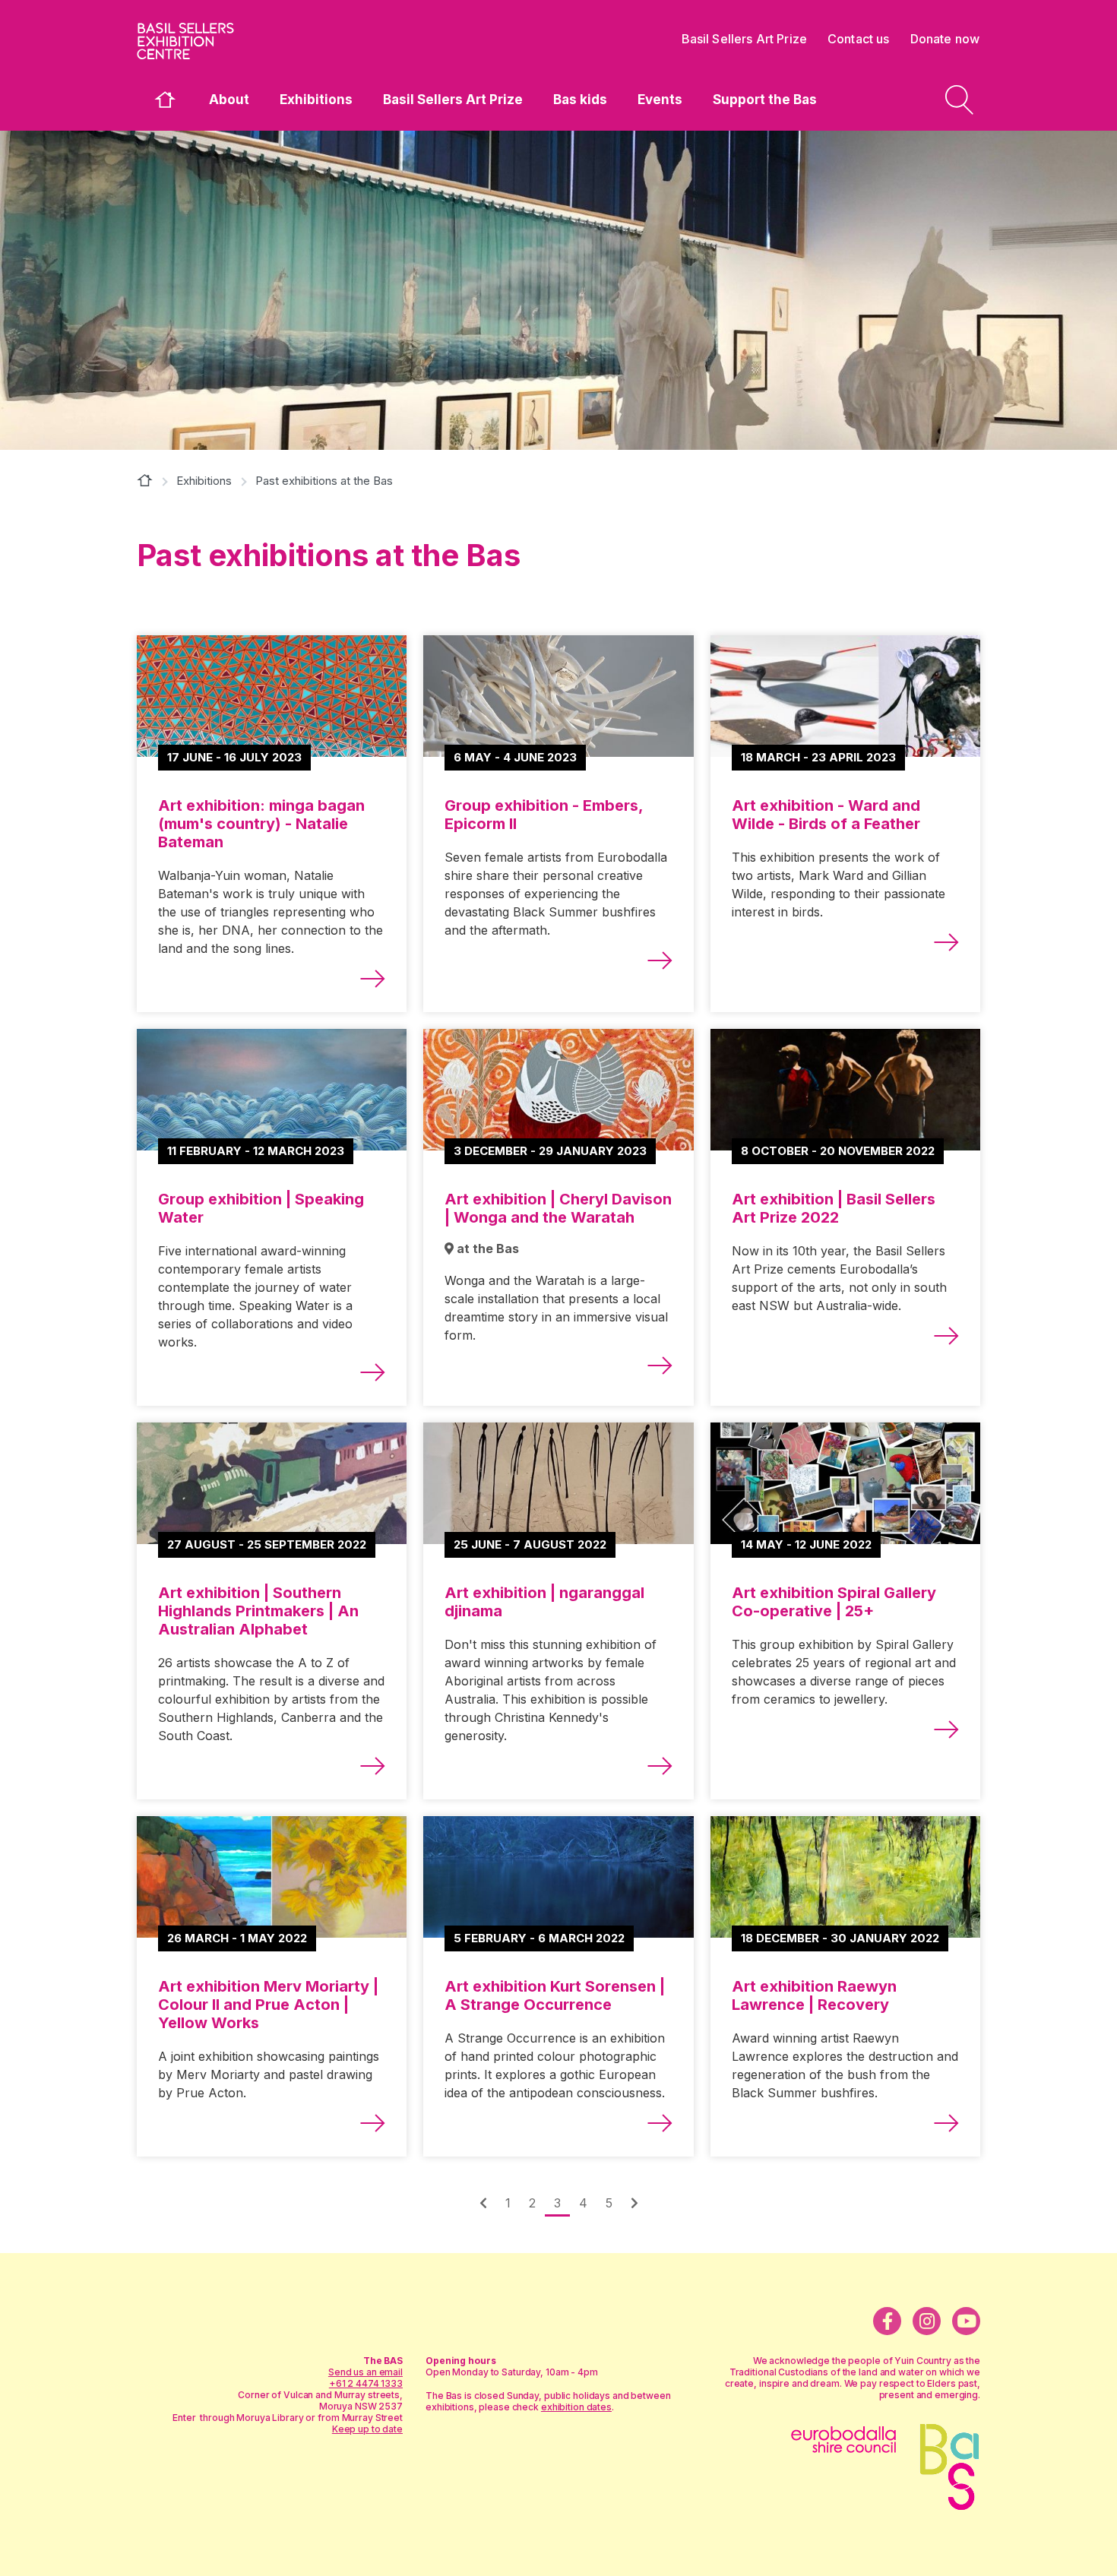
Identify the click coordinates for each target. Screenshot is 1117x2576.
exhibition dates (576, 2407)
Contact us (859, 39)
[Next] (483, 2203)
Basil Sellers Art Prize (453, 100)
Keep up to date (367, 2429)
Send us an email (365, 2372)
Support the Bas (765, 100)
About (229, 100)
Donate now (945, 39)
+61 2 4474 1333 (366, 2383)
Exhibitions (316, 100)
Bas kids (580, 100)
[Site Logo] (251, 41)
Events (660, 100)
